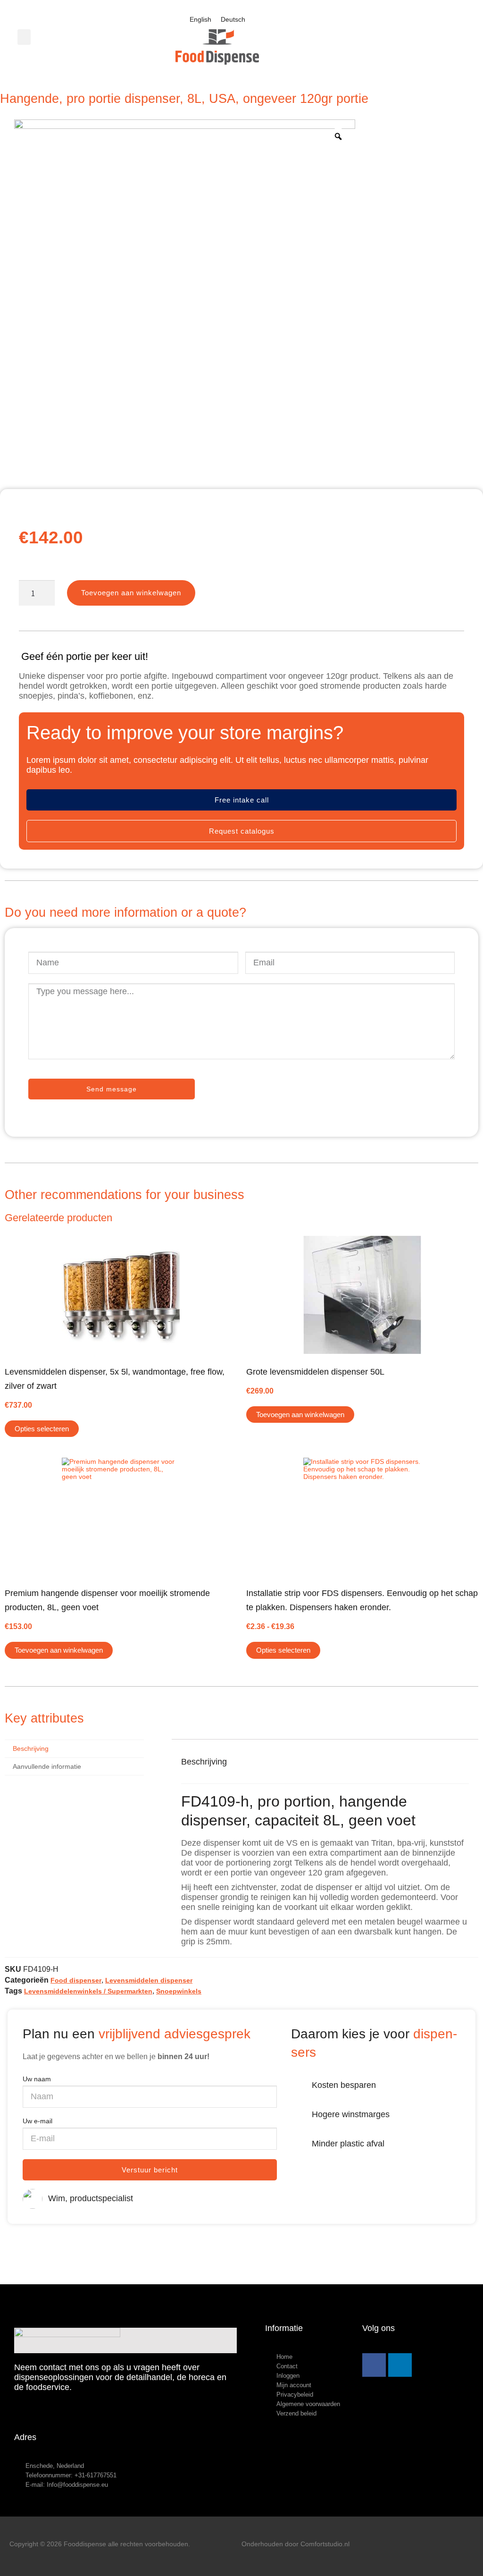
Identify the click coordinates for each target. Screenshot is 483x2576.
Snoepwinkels (179, 1991)
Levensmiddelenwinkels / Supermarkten (88, 1991)
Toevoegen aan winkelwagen (131, 593)
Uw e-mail (37, 2121)
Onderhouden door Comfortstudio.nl (296, 2544)
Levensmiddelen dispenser (149, 1980)
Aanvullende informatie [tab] (47, 1766)
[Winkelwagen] (435, 37)
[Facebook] (374, 2365)
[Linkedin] (400, 2365)
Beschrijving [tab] (31, 1748)
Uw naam (37, 2079)
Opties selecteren (42, 1429)
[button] (24, 37)
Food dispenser (76, 1980)
